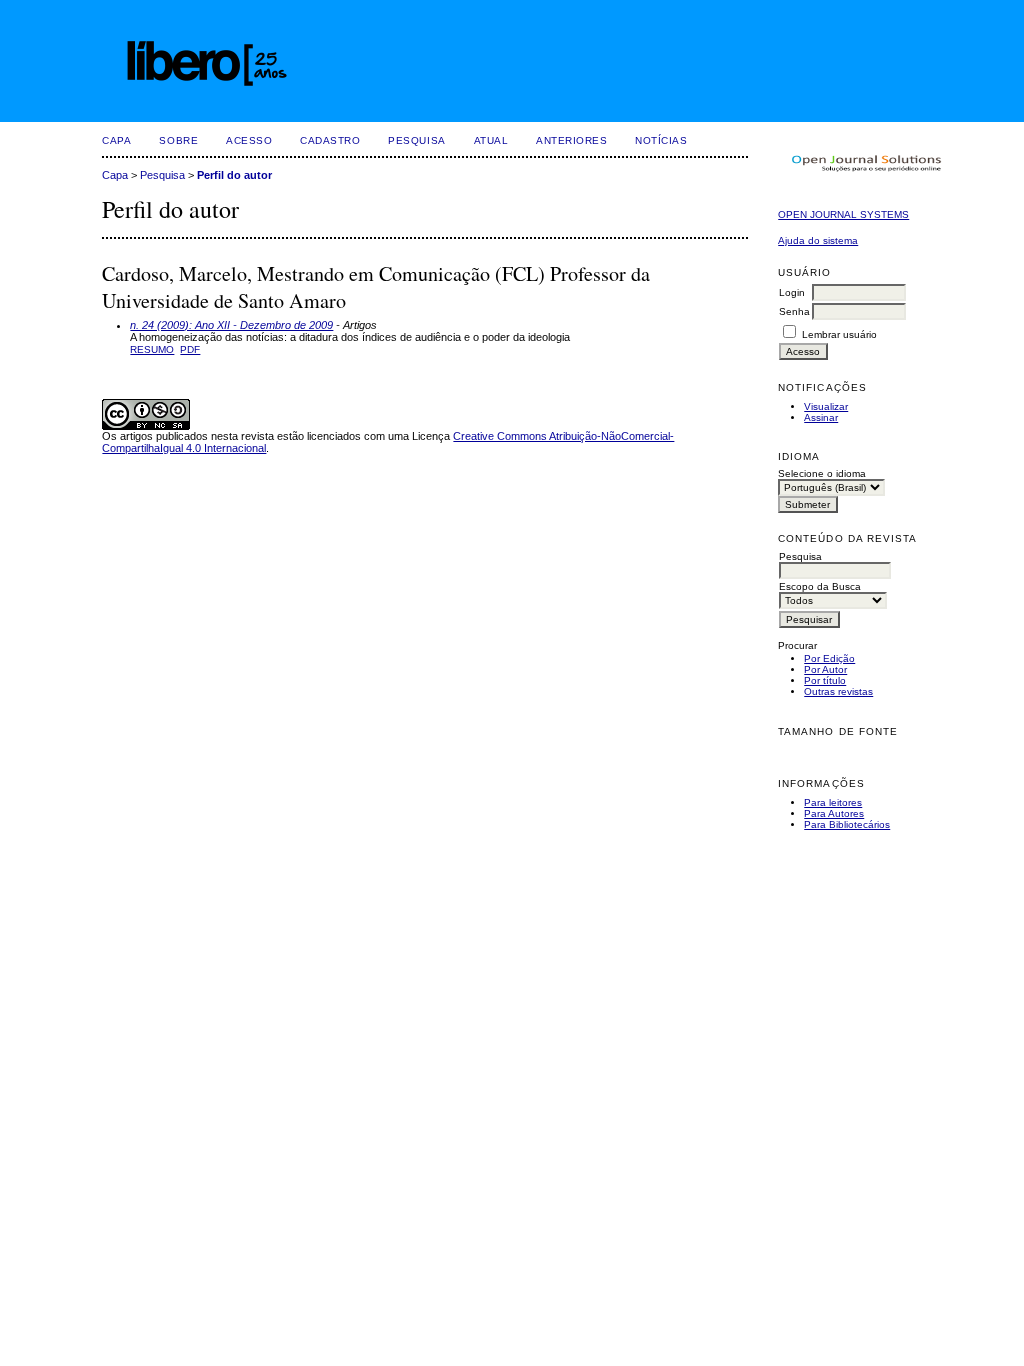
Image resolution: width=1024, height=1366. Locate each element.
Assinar (821, 417)
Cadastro (330, 140)
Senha (794, 311)
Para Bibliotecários (847, 824)
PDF (190, 349)
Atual (491, 140)
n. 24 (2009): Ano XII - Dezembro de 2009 (231, 325)
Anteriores (571, 140)
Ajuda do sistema (818, 240)
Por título (825, 680)
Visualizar (826, 406)
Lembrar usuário (839, 334)
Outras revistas (838, 691)
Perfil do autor (234, 175)
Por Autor (825, 669)
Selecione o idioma (822, 473)
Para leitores (833, 802)
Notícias (661, 140)
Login (792, 292)
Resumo (152, 349)
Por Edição (829, 658)
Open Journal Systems (843, 214)
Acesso (249, 140)
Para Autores (834, 813)
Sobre (178, 140)
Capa (116, 140)
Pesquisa (416, 140)
